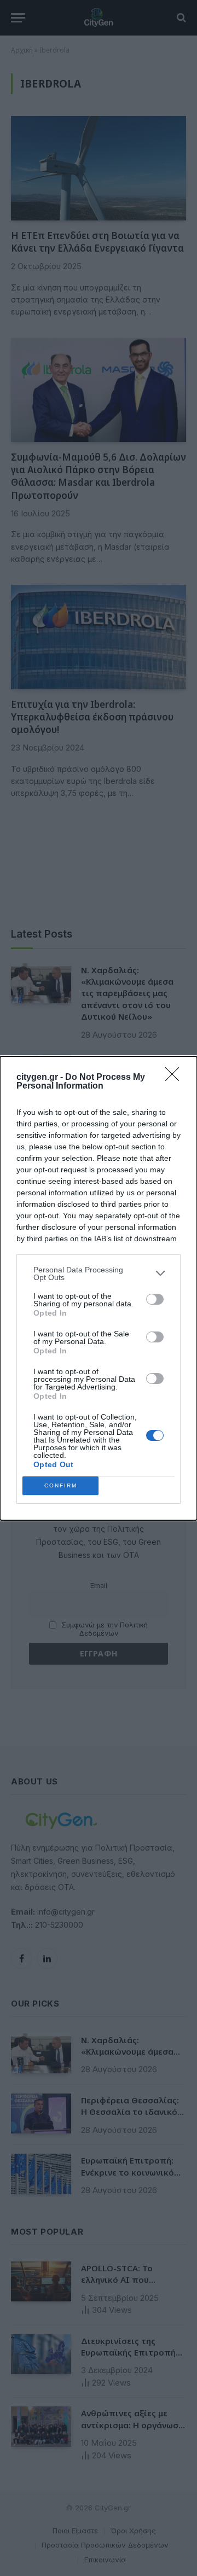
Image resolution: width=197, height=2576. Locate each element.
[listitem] (99, 1274)
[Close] (176, 1078)
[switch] (155, 1299)
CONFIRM (61, 1485)
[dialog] (99, 1288)
